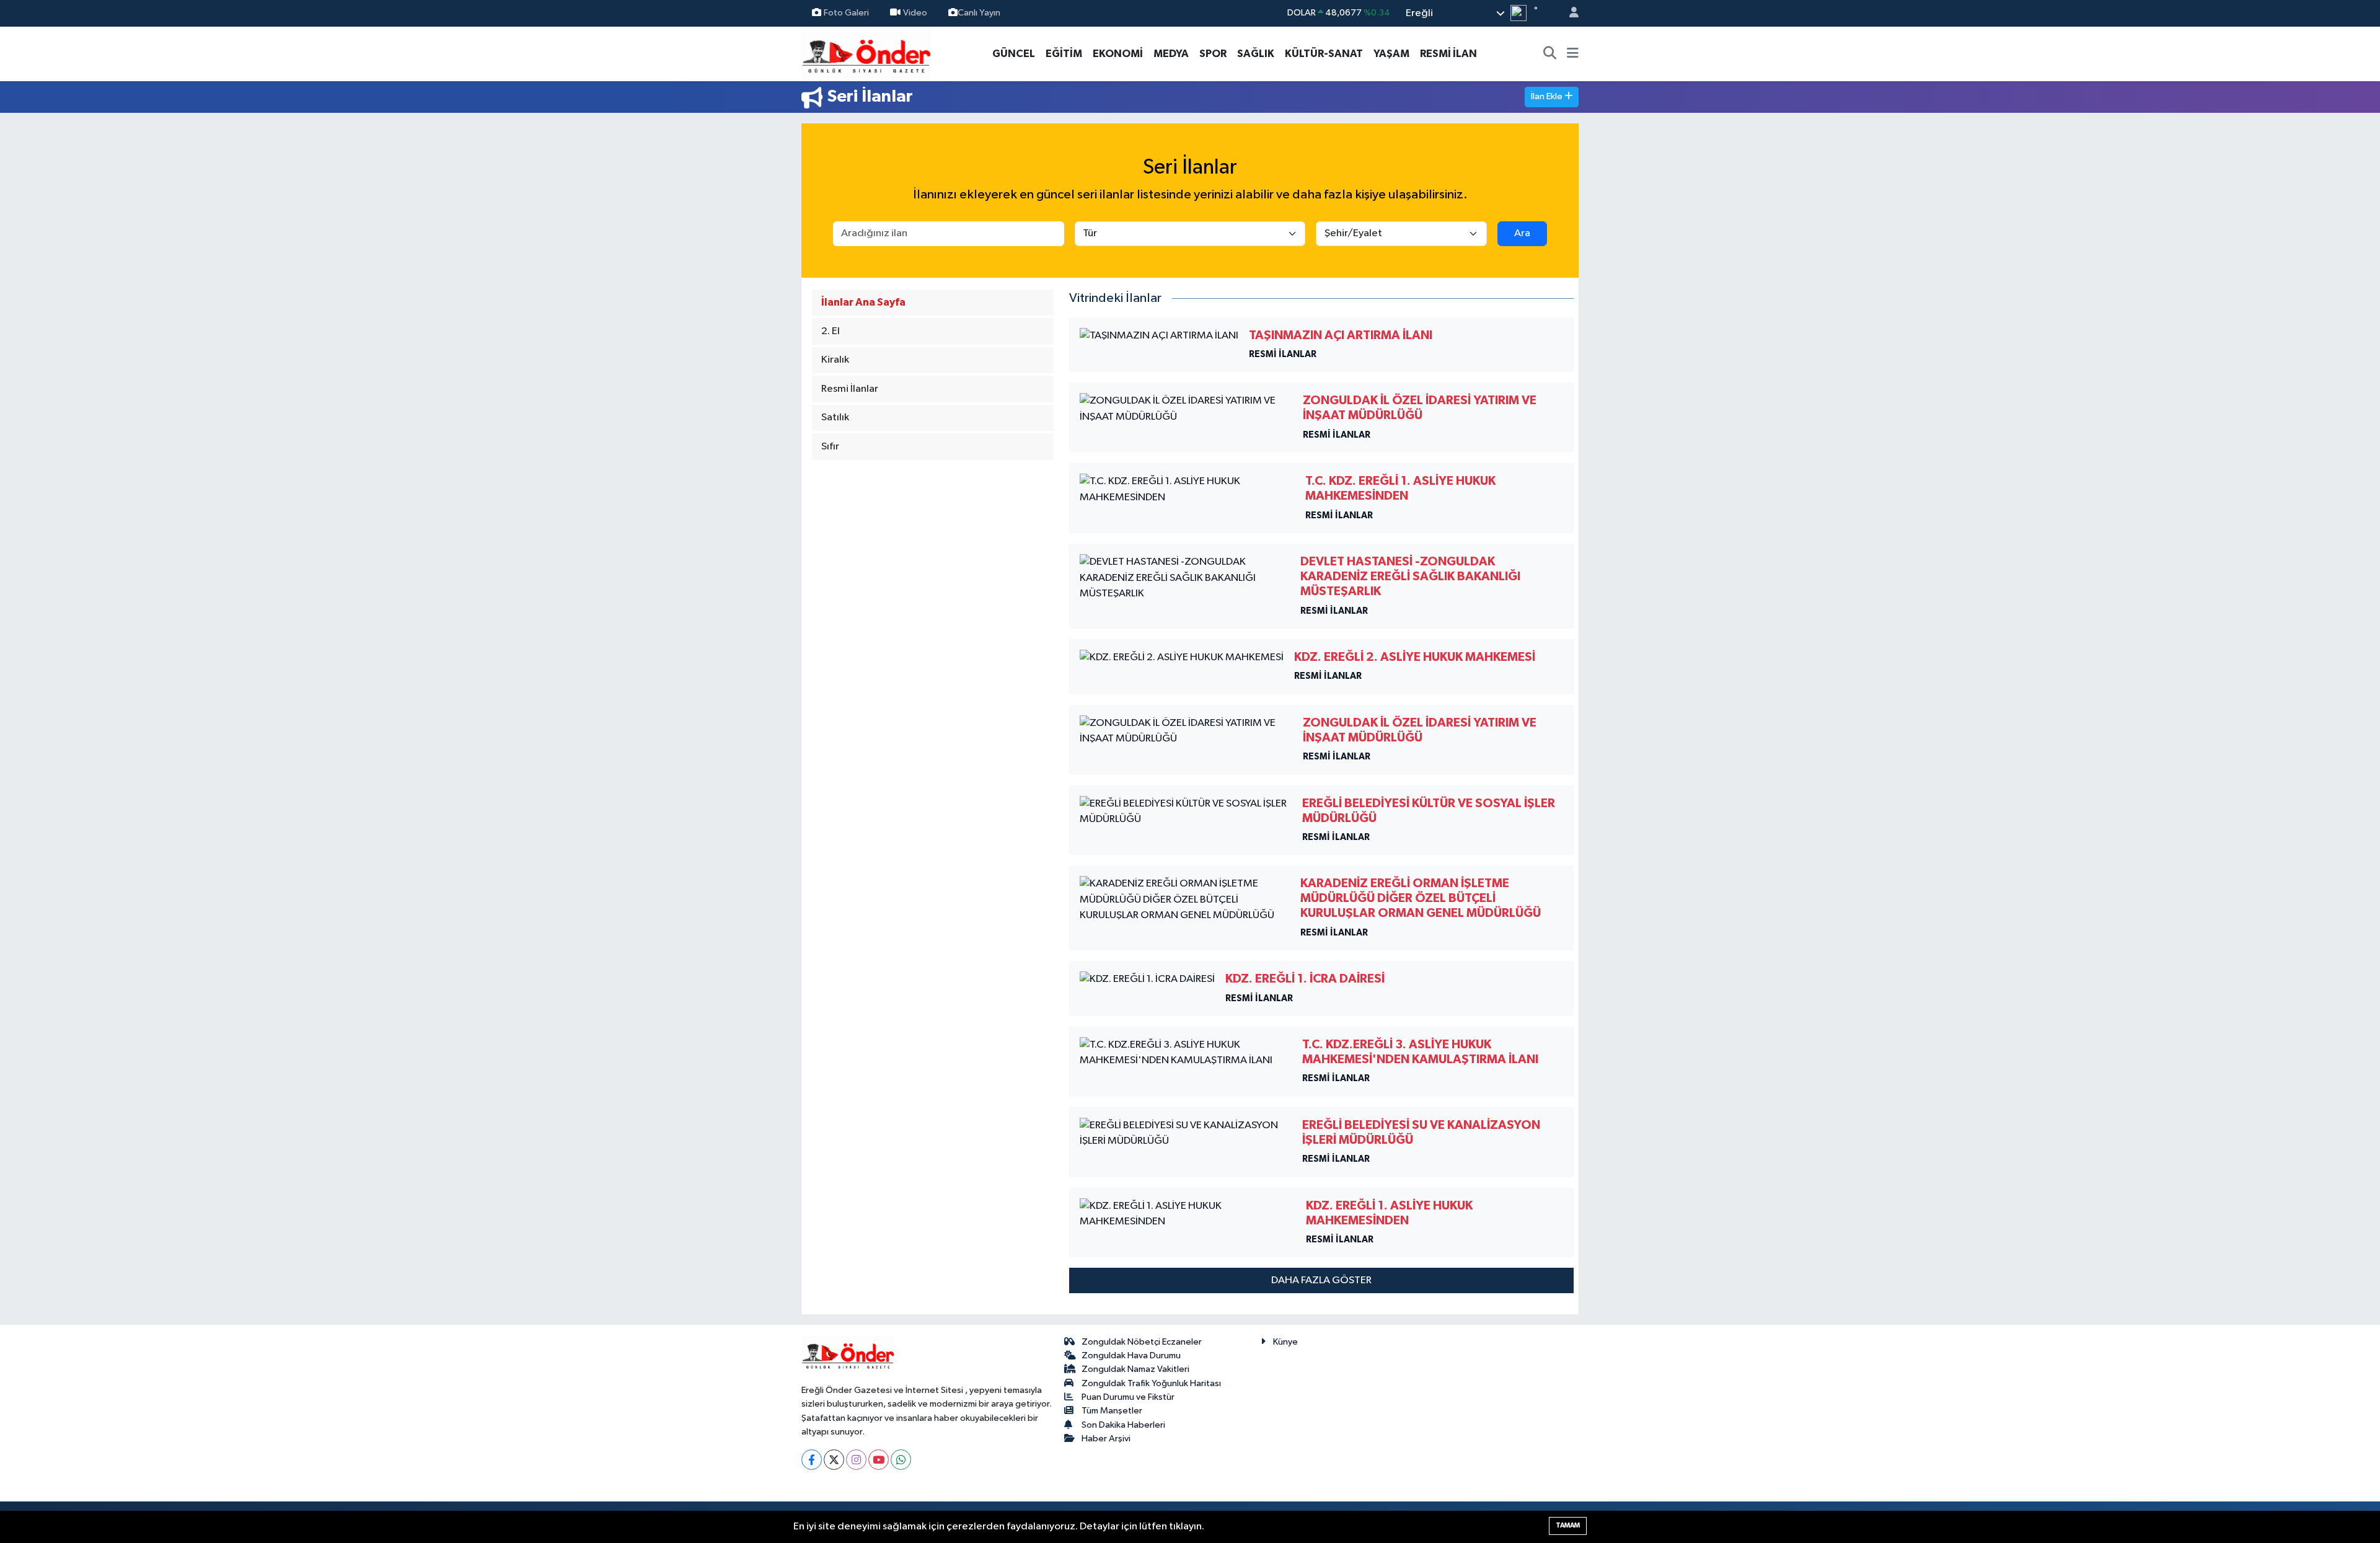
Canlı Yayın (979, 13)
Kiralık (835, 360)
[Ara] (1550, 54)
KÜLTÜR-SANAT (1324, 54)
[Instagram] (856, 1460)
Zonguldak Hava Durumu (1131, 1355)
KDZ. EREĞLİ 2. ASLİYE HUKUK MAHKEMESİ (1415, 657)
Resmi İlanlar (850, 389)
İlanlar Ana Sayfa (863, 302)
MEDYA (1171, 54)
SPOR (1213, 54)
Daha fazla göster (1321, 1280)
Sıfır (830, 447)
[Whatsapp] (901, 1460)
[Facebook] (812, 1460)
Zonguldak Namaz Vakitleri (1135, 1369)
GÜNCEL (1014, 54)
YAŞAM (1391, 54)
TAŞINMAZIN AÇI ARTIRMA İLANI (1341, 335)
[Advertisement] (747, 285)
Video (915, 13)
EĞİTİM (1064, 54)
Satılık (835, 418)
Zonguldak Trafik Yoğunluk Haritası (1151, 1383)
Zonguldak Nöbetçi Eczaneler (1142, 1342)
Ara (1522, 233)
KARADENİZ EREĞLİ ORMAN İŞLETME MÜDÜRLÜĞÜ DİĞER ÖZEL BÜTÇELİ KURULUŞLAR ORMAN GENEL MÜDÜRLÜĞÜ (1421, 898)
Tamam (1568, 1525)
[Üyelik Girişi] (1569, 13)
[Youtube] (879, 1460)
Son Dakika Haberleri (1123, 1425)
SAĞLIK (1256, 54)
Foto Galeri (846, 13)
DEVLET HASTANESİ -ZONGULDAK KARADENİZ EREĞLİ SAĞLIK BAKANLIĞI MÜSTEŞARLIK (1410, 577)
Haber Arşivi (1106, 1439)
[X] (834, 1460)
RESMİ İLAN (1448, 54)
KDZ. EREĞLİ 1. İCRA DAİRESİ (1305, 979)
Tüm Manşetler (1112, 1411)
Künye (1285, 1342)
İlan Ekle (1548, 96)
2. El (831, 331)
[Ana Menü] (1573, 54)
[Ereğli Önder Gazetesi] (866, 53)
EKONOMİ (1118, 54)
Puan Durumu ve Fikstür (1128, 1397)
